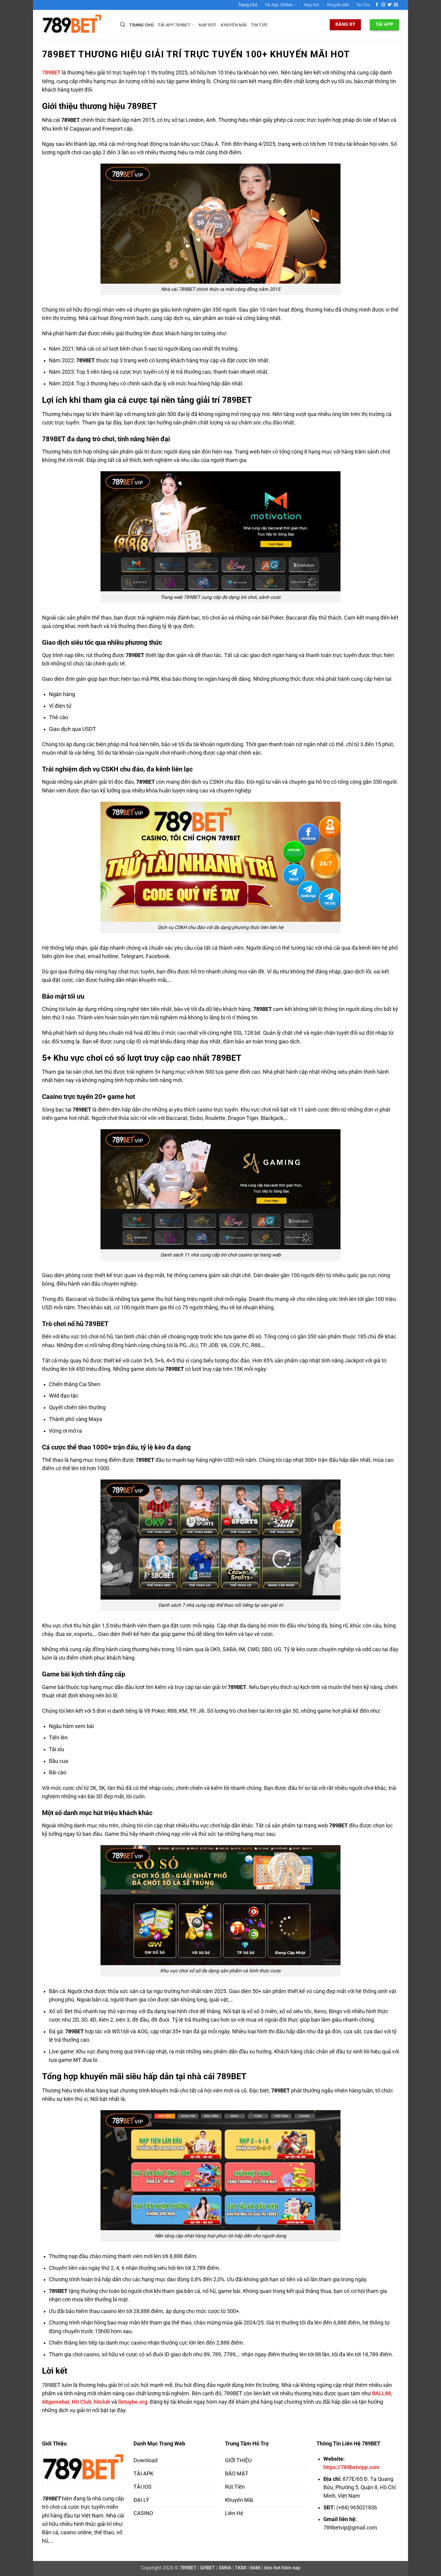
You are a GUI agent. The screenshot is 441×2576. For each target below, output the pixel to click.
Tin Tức (363, 5)
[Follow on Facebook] (377, 5)
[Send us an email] (396, 5)
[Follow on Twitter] (390, 5)
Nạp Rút (312, 5)
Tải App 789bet (279, 5)
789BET (51, 73)
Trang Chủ (248, 5)
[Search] (123, 25)
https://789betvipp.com (352, 2467)
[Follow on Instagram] (383, 5)
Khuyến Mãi (338, 5)
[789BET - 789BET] (76, 25)
